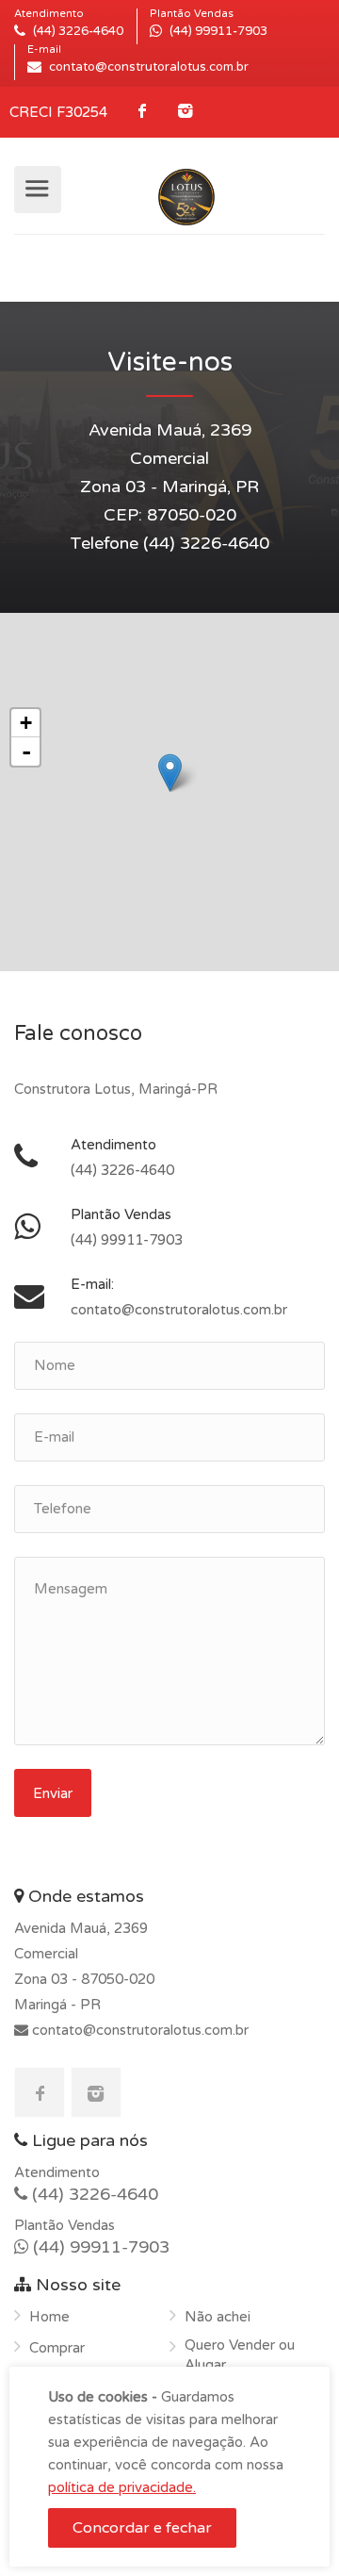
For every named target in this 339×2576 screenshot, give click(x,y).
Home (49, 2317)
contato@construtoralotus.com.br (138, 2030)
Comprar (57, 2348)
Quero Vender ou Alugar (240, 2355)
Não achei (218, 2317)
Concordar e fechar (142, 2528)
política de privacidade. (122, 2487)
